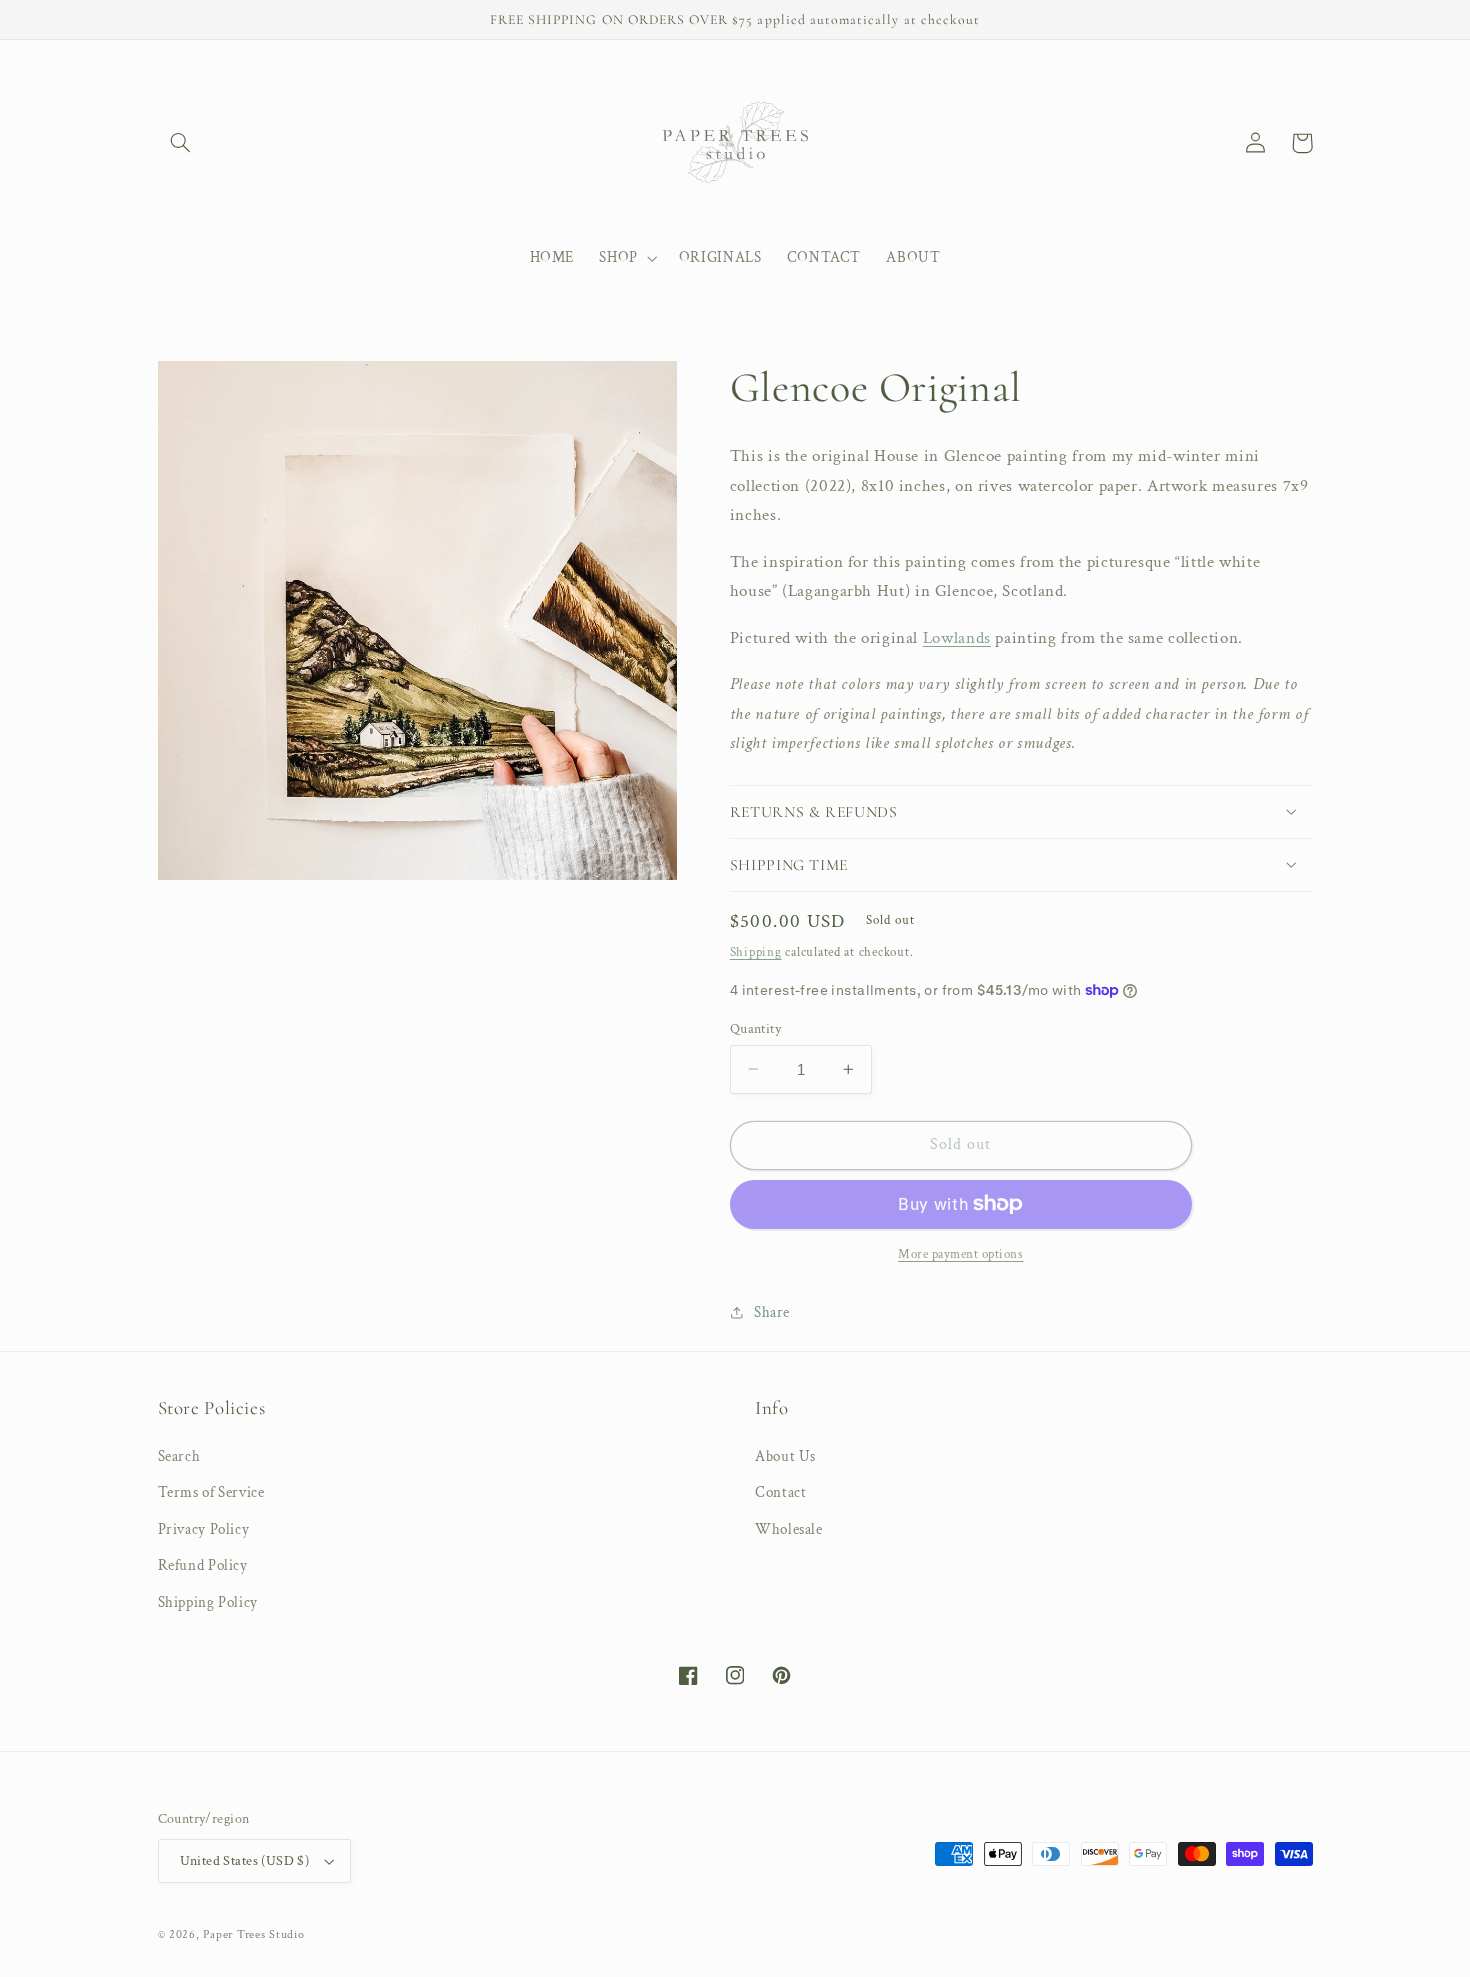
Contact (780, 1492)
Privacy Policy (204, 1529)
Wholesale (789, 1529)
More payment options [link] (961, 1254)
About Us (785, 1456)
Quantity (755, 1028)
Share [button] (772, 1312)
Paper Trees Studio (253, 1934)
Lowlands (957, 637)
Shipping (756, 951)
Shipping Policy (208, 1602)
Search (179, 1456)
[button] (181, 143)
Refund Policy (203, 1565)
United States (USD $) (245, 1861)
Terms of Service (211, 1492)
